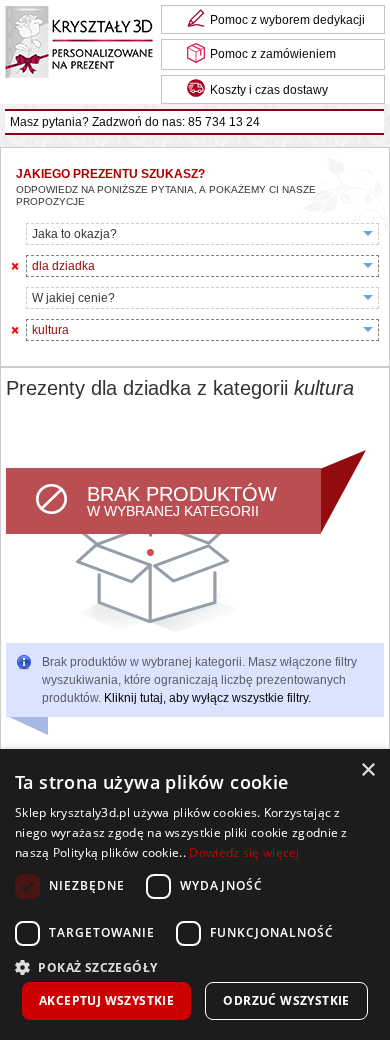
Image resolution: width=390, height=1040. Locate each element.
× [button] (367, 770)
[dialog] (195, 894)
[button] (195, 965)
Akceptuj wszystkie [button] (106, 1000)
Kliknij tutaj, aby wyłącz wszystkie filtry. (207, 698)
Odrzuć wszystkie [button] (286, 1000)
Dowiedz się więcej (244, 852)
